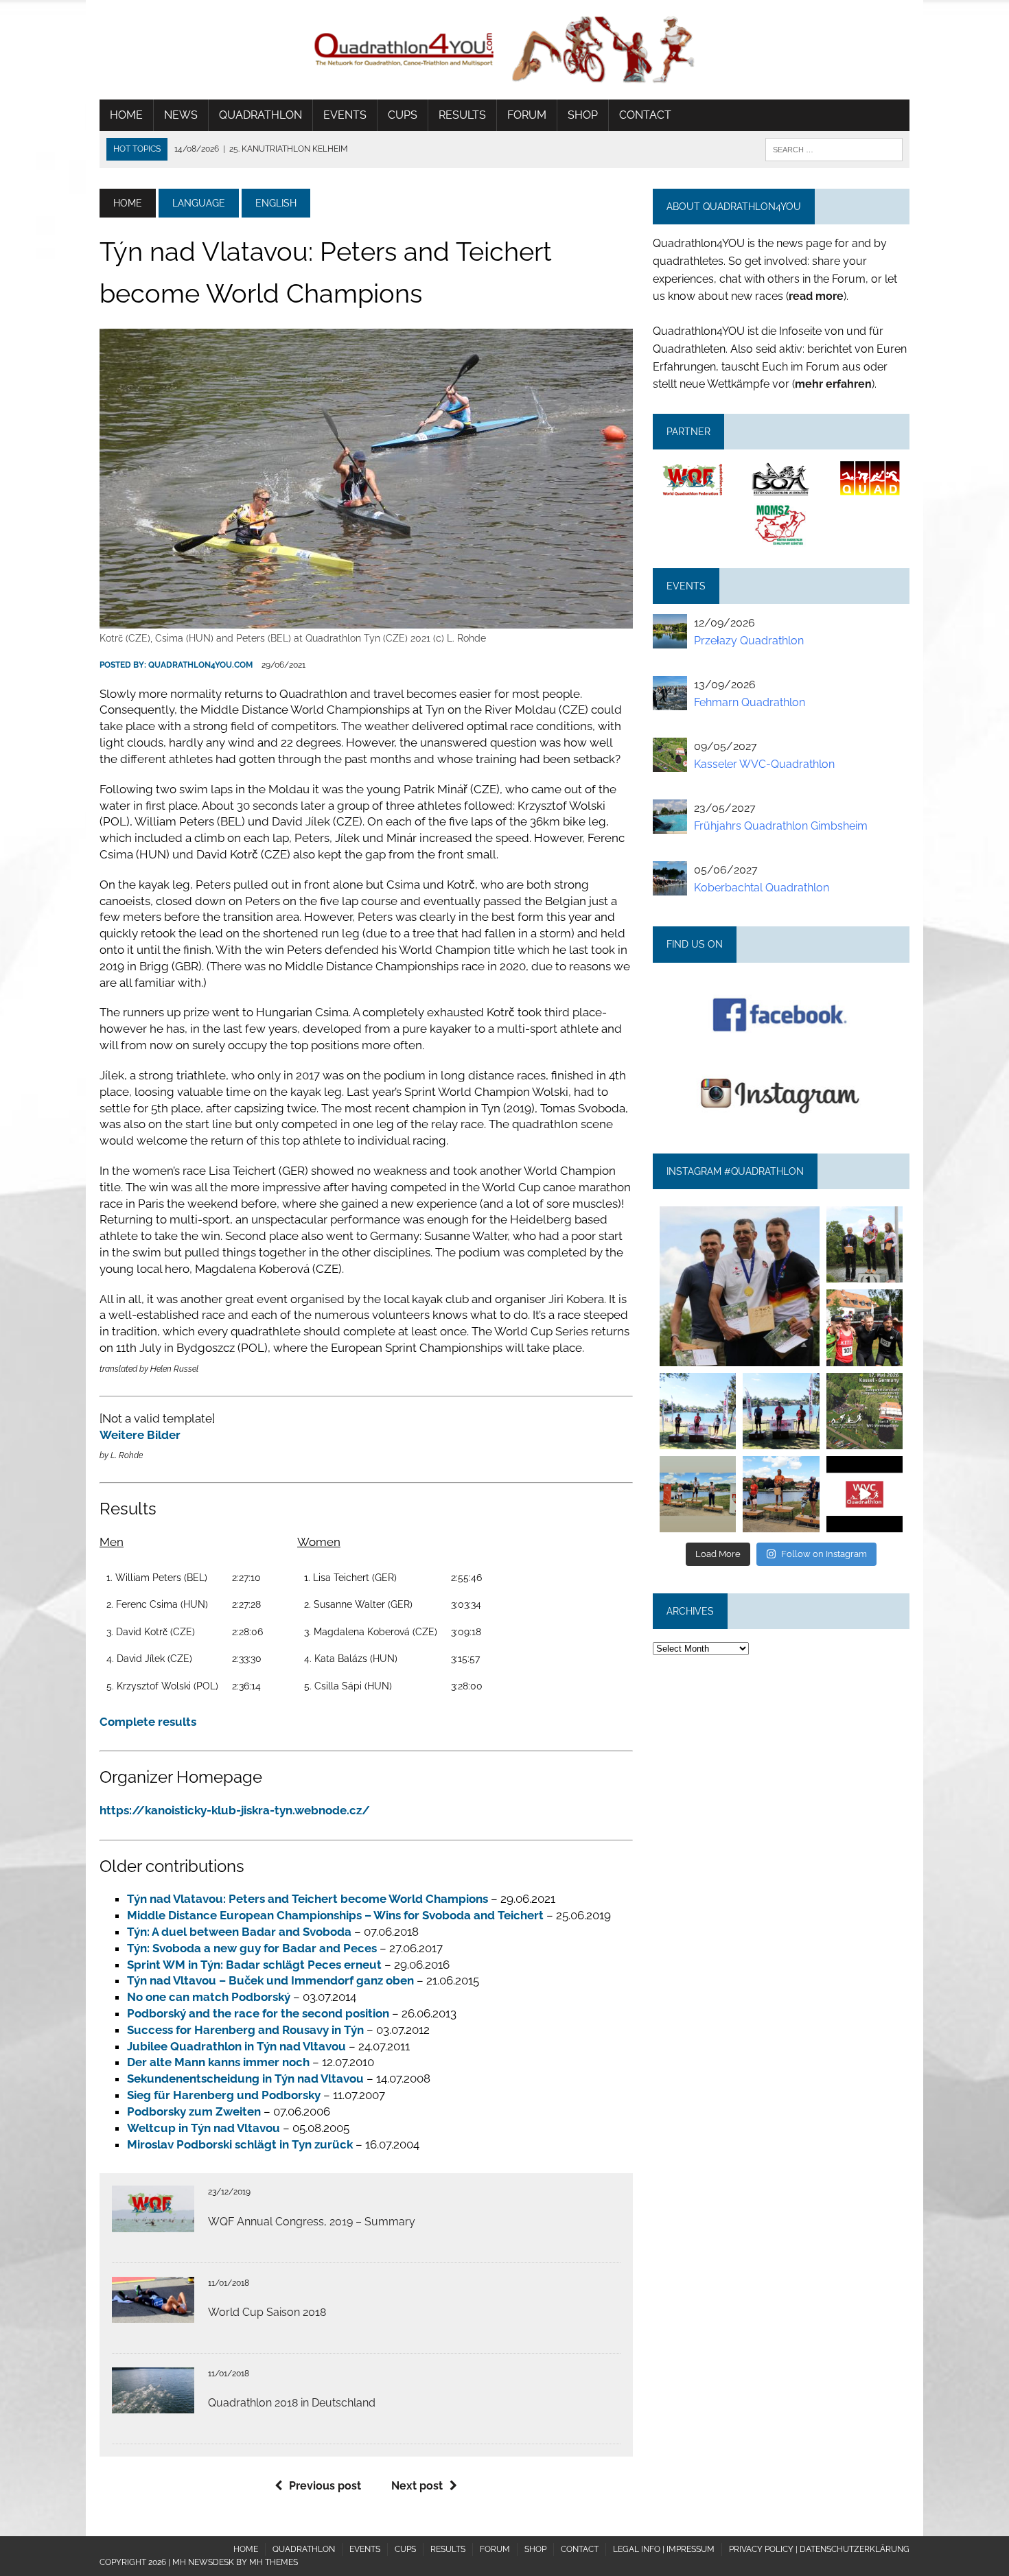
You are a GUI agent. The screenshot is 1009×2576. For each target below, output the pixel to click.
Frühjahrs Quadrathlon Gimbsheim (781, 826)
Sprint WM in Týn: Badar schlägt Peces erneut (254, 1965)
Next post (417, 2486)
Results (462, 115)
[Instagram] (811, 1358)
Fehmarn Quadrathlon (750, 702)
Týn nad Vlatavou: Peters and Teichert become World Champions (308, 1899)
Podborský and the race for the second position (258, 2013)
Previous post (325, 2486)
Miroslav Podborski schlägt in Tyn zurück (240, 2144)
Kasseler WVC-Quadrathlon (764, 764)
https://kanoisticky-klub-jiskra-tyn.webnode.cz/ (235, 1810)
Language (199, 203)
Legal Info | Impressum (664, 2549)
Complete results (148, 1722)
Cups (403, 115)
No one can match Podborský (209, 1997)
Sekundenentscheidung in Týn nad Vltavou (245, 2079)
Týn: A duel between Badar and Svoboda (239, 1932)
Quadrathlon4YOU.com (200, 665)
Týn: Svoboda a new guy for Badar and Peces (252, 1948)
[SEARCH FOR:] (834, 149)
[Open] (739, 1286)
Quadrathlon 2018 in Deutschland (292, 2403)
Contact (645, 115)
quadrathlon (739, 1214)
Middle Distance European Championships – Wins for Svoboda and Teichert (335, 1915)
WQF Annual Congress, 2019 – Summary (312, 2222)
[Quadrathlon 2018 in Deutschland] (153, 2404)
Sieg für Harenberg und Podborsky (224, 2095)
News (181, 115)
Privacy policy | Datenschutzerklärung (819, 2549)
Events (345, 115)
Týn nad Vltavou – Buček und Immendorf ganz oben (270, 1980)
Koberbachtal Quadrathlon (762, 888)
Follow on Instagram (824, 1554)
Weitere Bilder (140, 1435)
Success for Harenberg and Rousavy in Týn (245, 2030)
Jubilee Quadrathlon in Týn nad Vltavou (236, 2046)
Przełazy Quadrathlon (749, 641)
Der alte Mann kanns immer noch (218, 2062)
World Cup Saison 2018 (267, 2312)
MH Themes (274, 2562)
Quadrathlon (260, 115)
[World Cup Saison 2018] (153, 2314)
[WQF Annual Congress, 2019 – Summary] (153, 2223)
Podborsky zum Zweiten (194, 2111)
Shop (583, 115)
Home (126, 115)
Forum (527, 115)
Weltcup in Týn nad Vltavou (204, 2128)
